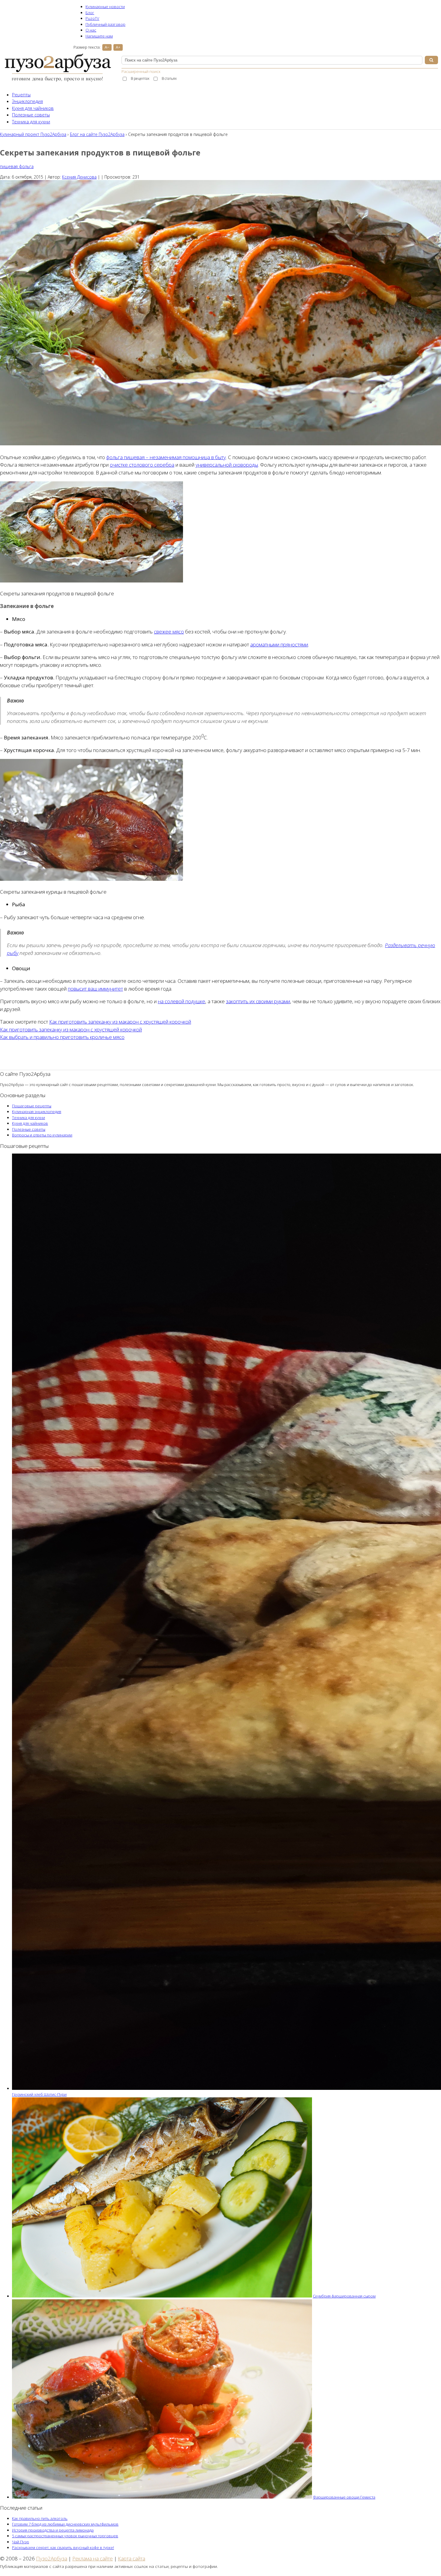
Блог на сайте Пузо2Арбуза (97, 134)
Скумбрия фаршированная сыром (344, 2296)
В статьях (169, 78)
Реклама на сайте (93, 2558)
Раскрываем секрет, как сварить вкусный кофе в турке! (63, 2547)
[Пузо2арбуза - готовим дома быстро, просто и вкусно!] (58, 81)
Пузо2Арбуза (52, 2558)
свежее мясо (169, 632)
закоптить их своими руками (258, 1001)
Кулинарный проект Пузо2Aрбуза (33, 134)
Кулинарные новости (105, 7)
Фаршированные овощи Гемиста (344, 2497)
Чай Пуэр (21, 2542)
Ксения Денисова (79, 177)
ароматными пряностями (279, 644)
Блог (90, 13)
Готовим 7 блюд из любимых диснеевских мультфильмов (65, 2524)
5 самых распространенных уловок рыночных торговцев (65, 2536)
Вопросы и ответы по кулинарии (42, 1135)
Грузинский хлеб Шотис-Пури (39, 2094)
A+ (118, 47)
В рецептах (140, 78)
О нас (91, 30)
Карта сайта (132, 2558)
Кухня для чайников (33, 108)
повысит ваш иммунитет (95, 989)
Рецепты (21, 95)
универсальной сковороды (227, 465)
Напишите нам (99, 36)
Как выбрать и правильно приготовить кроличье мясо (62, 1037)
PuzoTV (92, 18)
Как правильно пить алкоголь (40, 2518)
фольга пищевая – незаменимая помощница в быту (166, 457)
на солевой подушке (181, 1001)
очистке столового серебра (142, 465)
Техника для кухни (31, 122)
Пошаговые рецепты (32, 1106)
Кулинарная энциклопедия (37, 1112)
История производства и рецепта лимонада (53, 2530)
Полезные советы (31, 115)
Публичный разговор (105, 24)
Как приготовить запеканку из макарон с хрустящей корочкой (120, 1022)
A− (107, 47)
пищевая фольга (17, 166)
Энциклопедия (27, 101)
